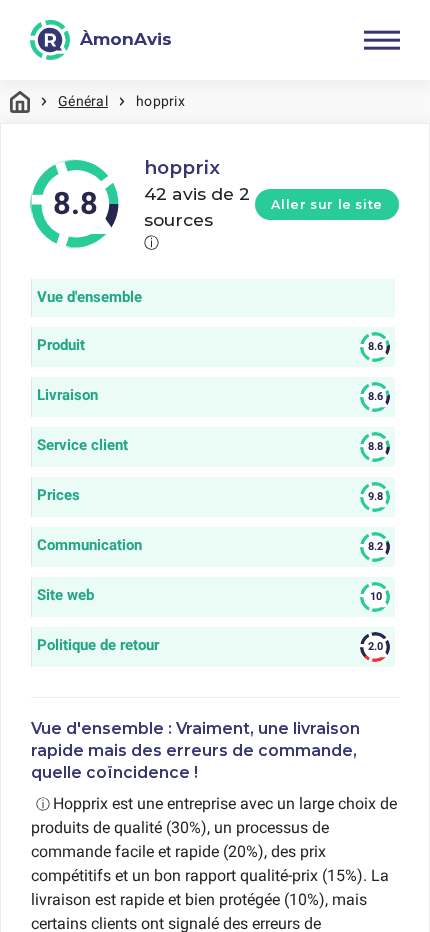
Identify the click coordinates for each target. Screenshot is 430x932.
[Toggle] (382, 40)
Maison (20, 101)
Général (83, 101)
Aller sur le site (327, 204)
